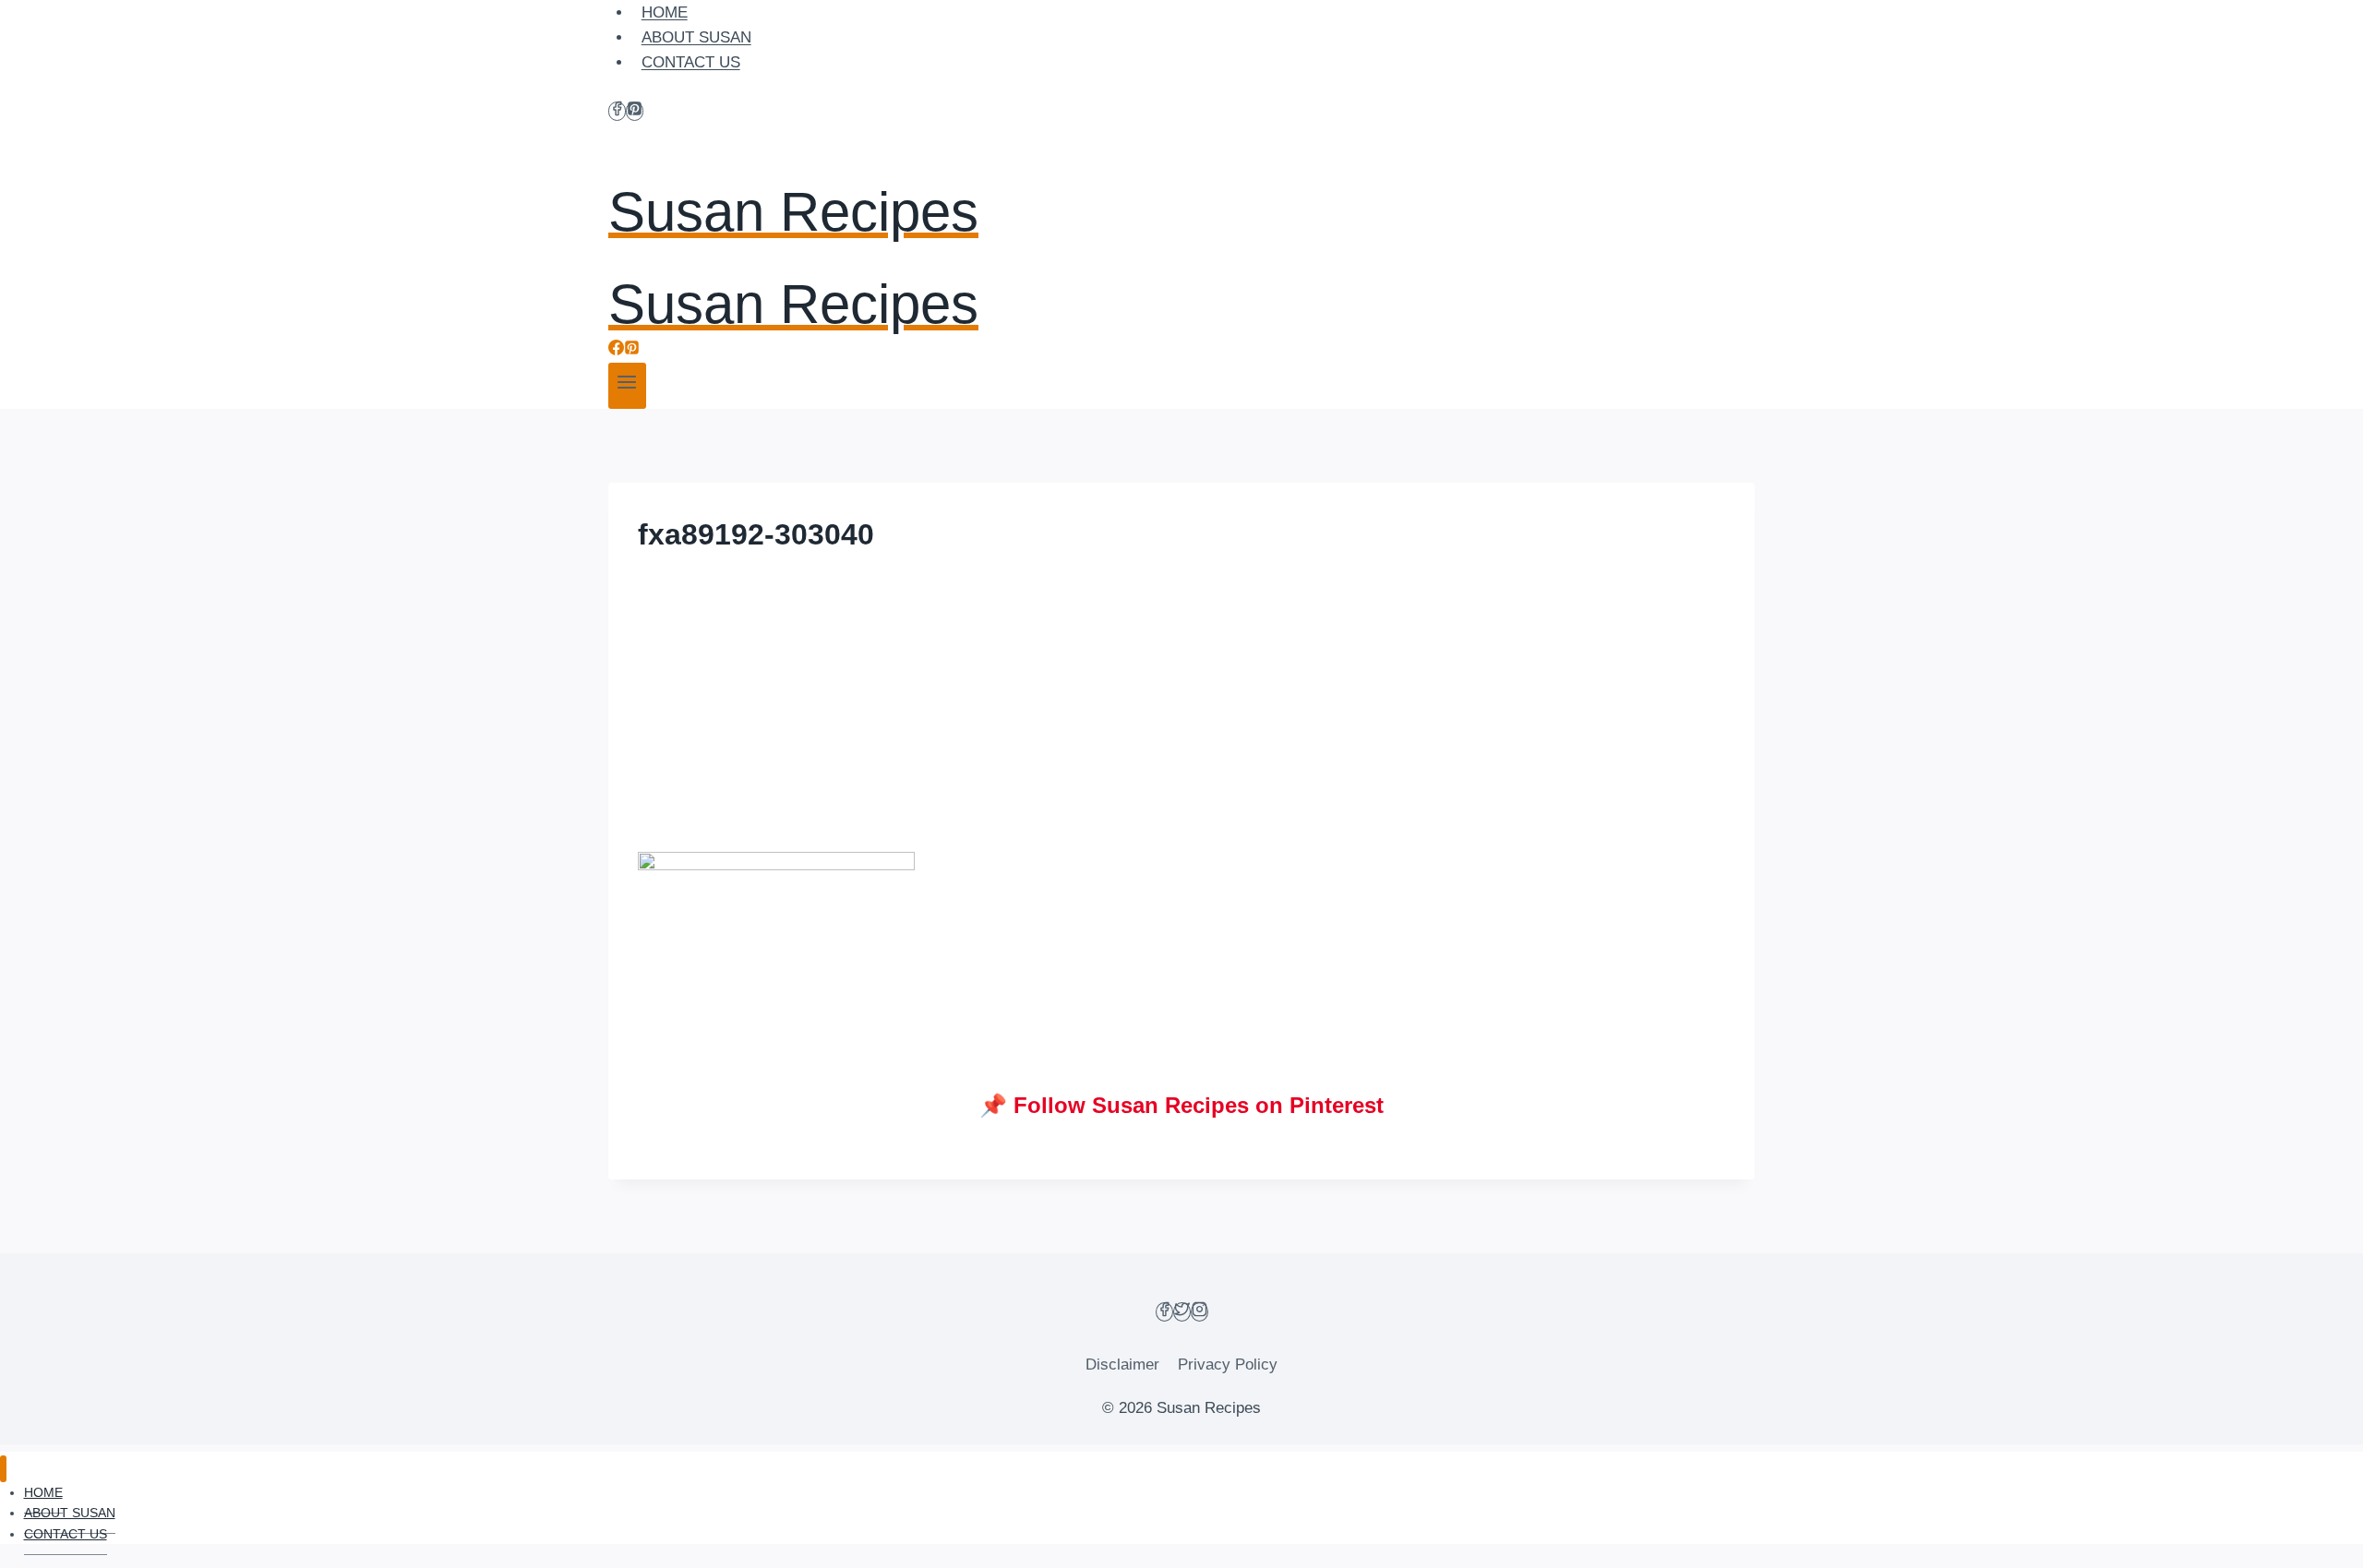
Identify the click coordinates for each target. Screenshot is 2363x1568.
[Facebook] (617, 111)
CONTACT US (691, 62)
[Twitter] (1182, 1312)
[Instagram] (1199, 1312)
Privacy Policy (1228, 1365)
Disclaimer (1122, 1365)
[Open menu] (627, 386)
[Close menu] (3, 1469)
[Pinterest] (635, 111)
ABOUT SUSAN (696, 37)
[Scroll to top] (2316, 1540)
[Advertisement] (1181, 715)
